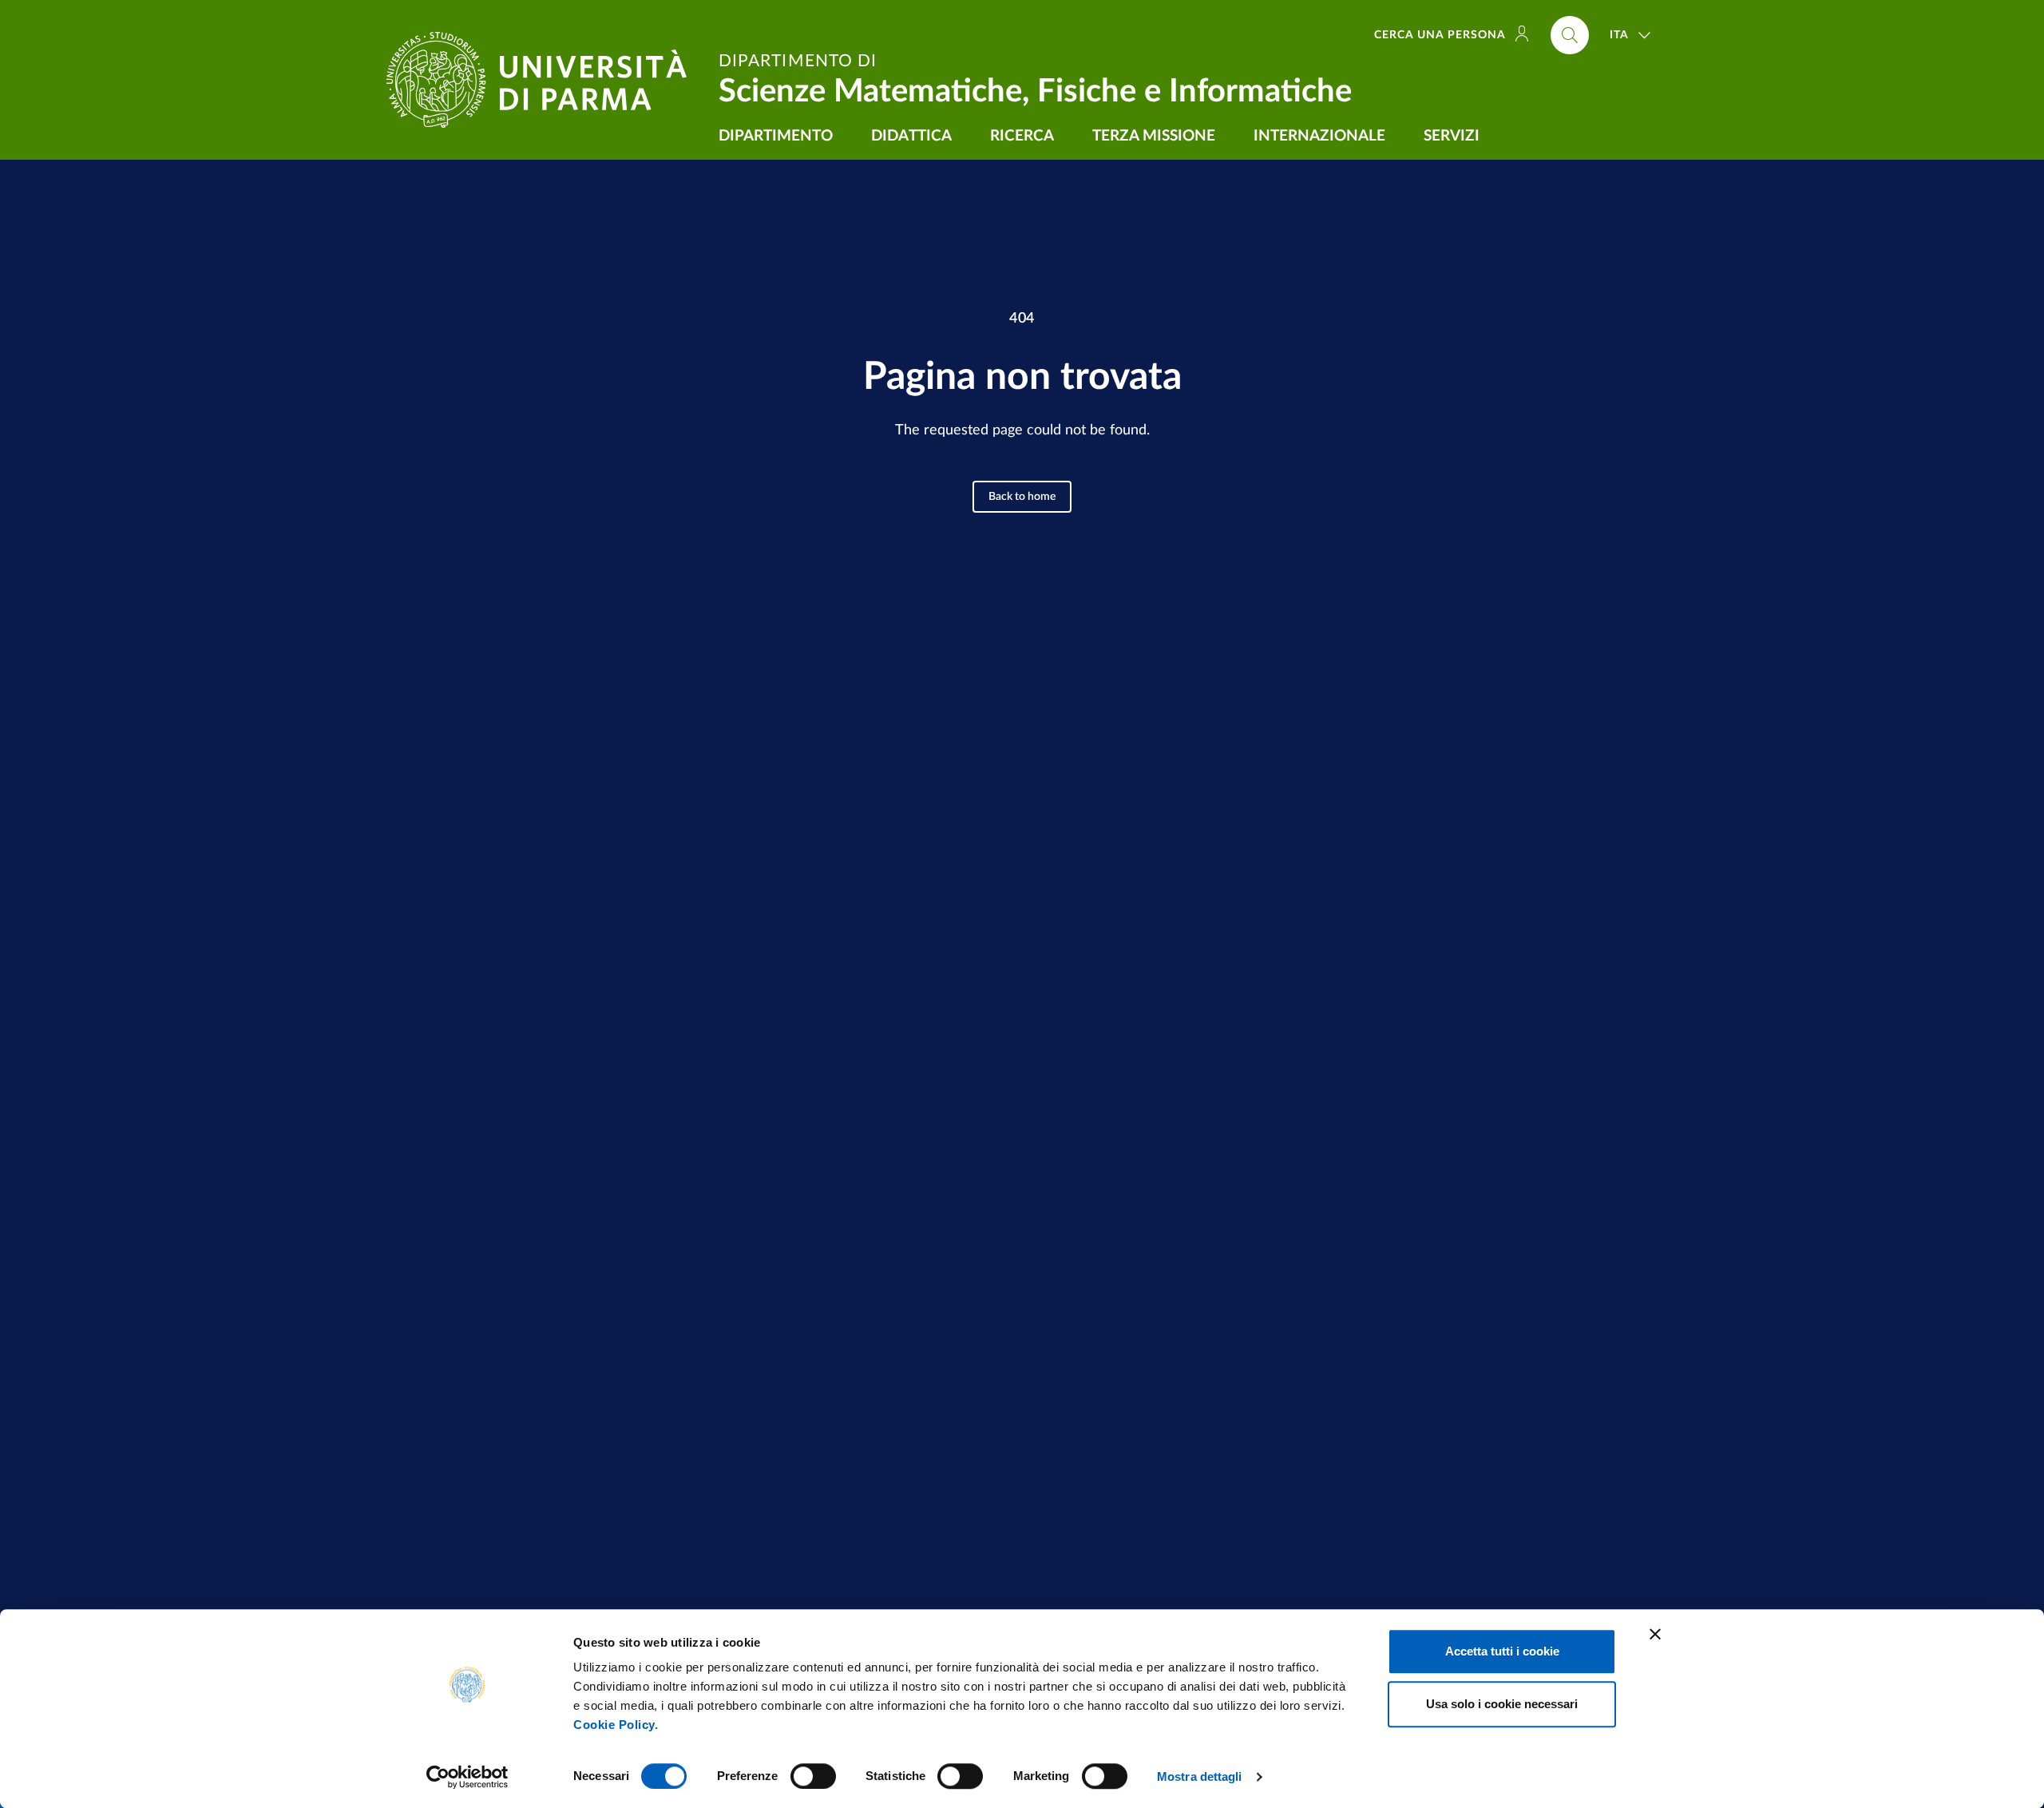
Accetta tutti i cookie (1502, 1651)
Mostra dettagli (1200, 1776)
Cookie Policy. (616, 1725)
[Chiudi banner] (1655, 1634)
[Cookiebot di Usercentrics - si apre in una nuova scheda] (467, 1777)
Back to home (1022, 497)
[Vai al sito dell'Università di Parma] (543, 80)
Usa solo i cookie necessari (1502, 1704)
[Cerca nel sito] (1570, 35)
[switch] (813, 1776)
